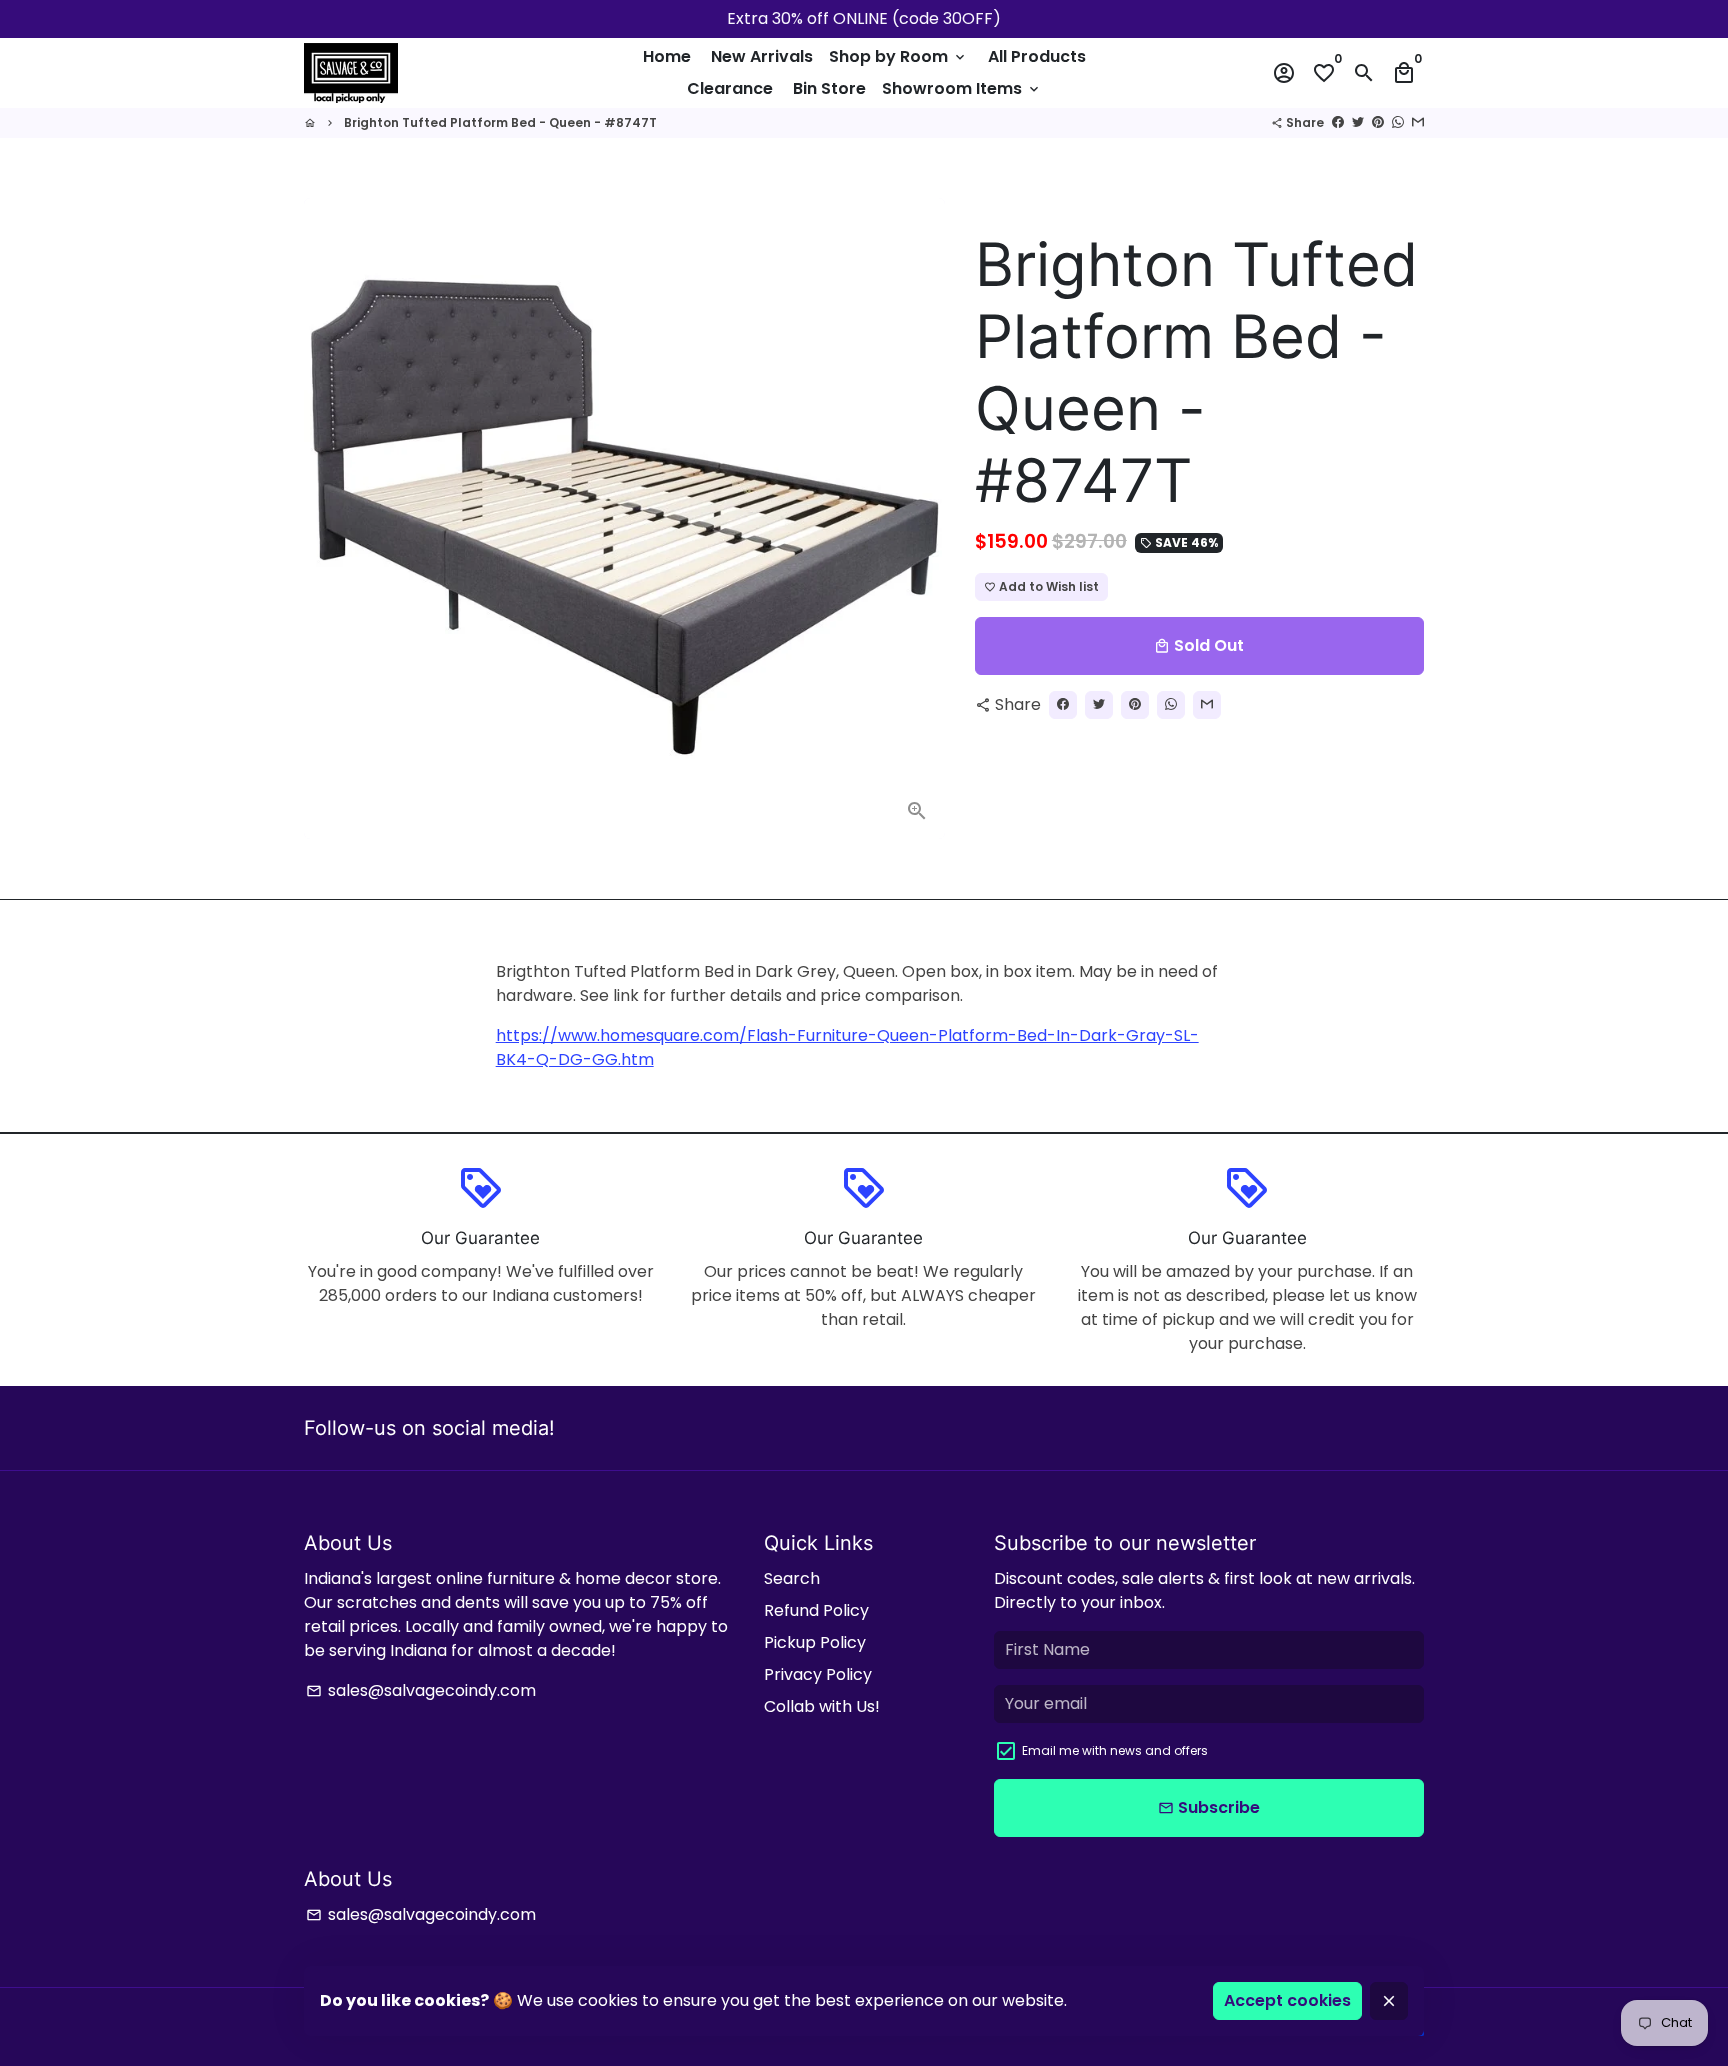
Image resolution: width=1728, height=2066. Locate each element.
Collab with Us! (822, 1706)
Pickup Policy (815, 1642)
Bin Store (829, 88)
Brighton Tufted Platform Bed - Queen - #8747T (500, 122)
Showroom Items (962, 88)
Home (667, 56)
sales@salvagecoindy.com (421, 1690)
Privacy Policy (818, 1674)
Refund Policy (816, 1610)
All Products (1037, 56)
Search (792, 1578)
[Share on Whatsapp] (1398, 122)
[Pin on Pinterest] (1378, 122)
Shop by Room (898, 56)
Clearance (730, 88)
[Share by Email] (1418, 122)
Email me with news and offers (1115, 1750)
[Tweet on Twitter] (1358, 122)
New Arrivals (762, 56)
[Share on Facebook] (1338, 122)
